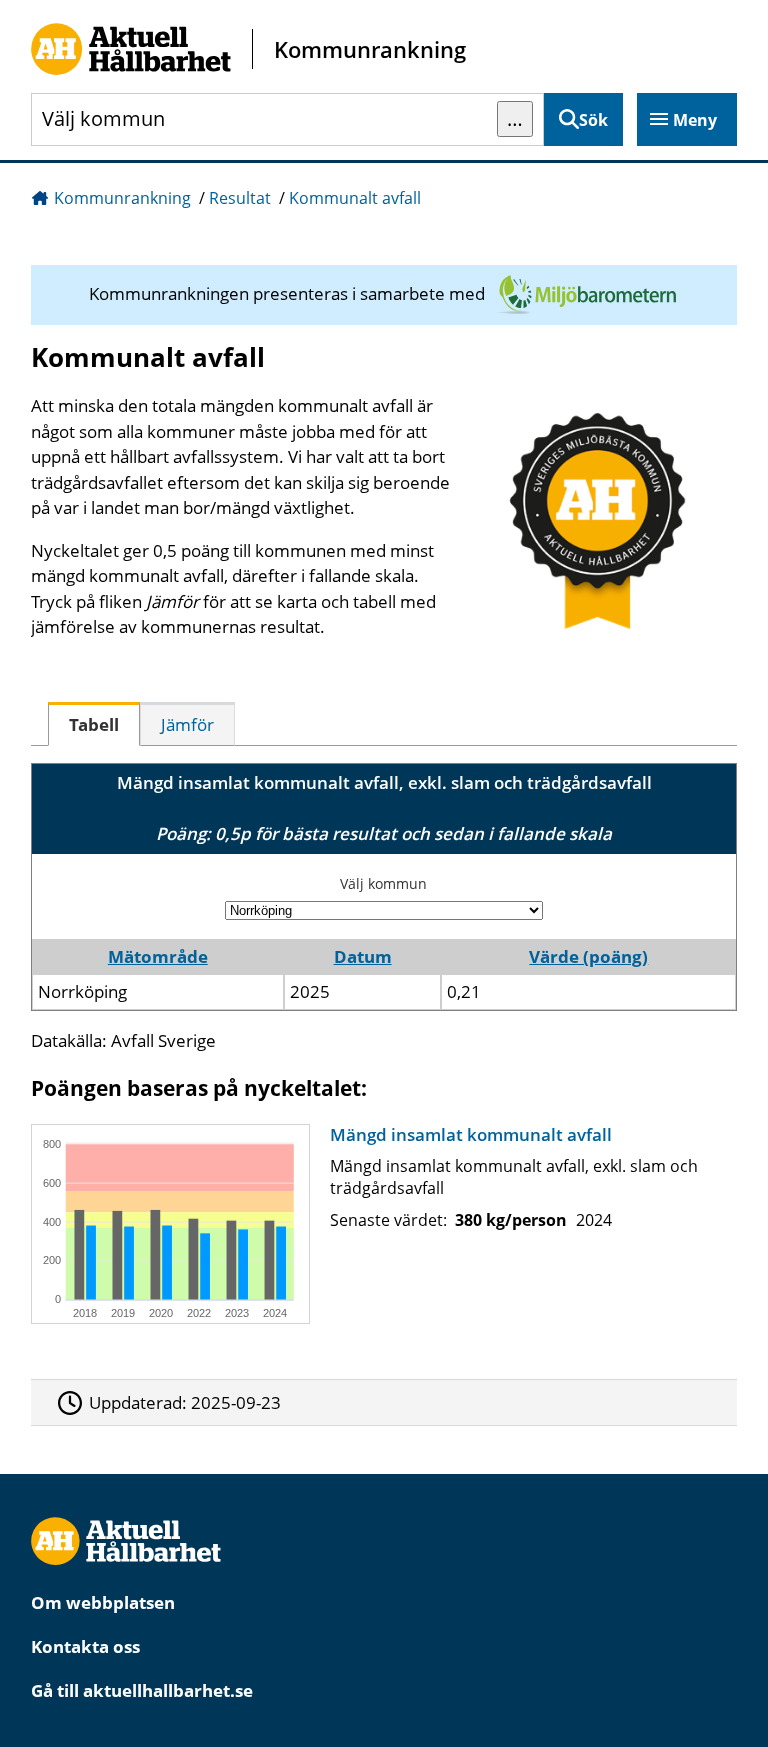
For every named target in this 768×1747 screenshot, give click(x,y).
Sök (593, 120)
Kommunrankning (122, 198)
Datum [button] (363, 956)
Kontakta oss (85, 1646)
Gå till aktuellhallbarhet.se (142, 1690)
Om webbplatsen (103, 1602)
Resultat (240, 198)
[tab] (94, 724)
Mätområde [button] (158, 956)
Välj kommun (383, 883)
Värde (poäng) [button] (588, 956)
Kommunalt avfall (355, 198)
